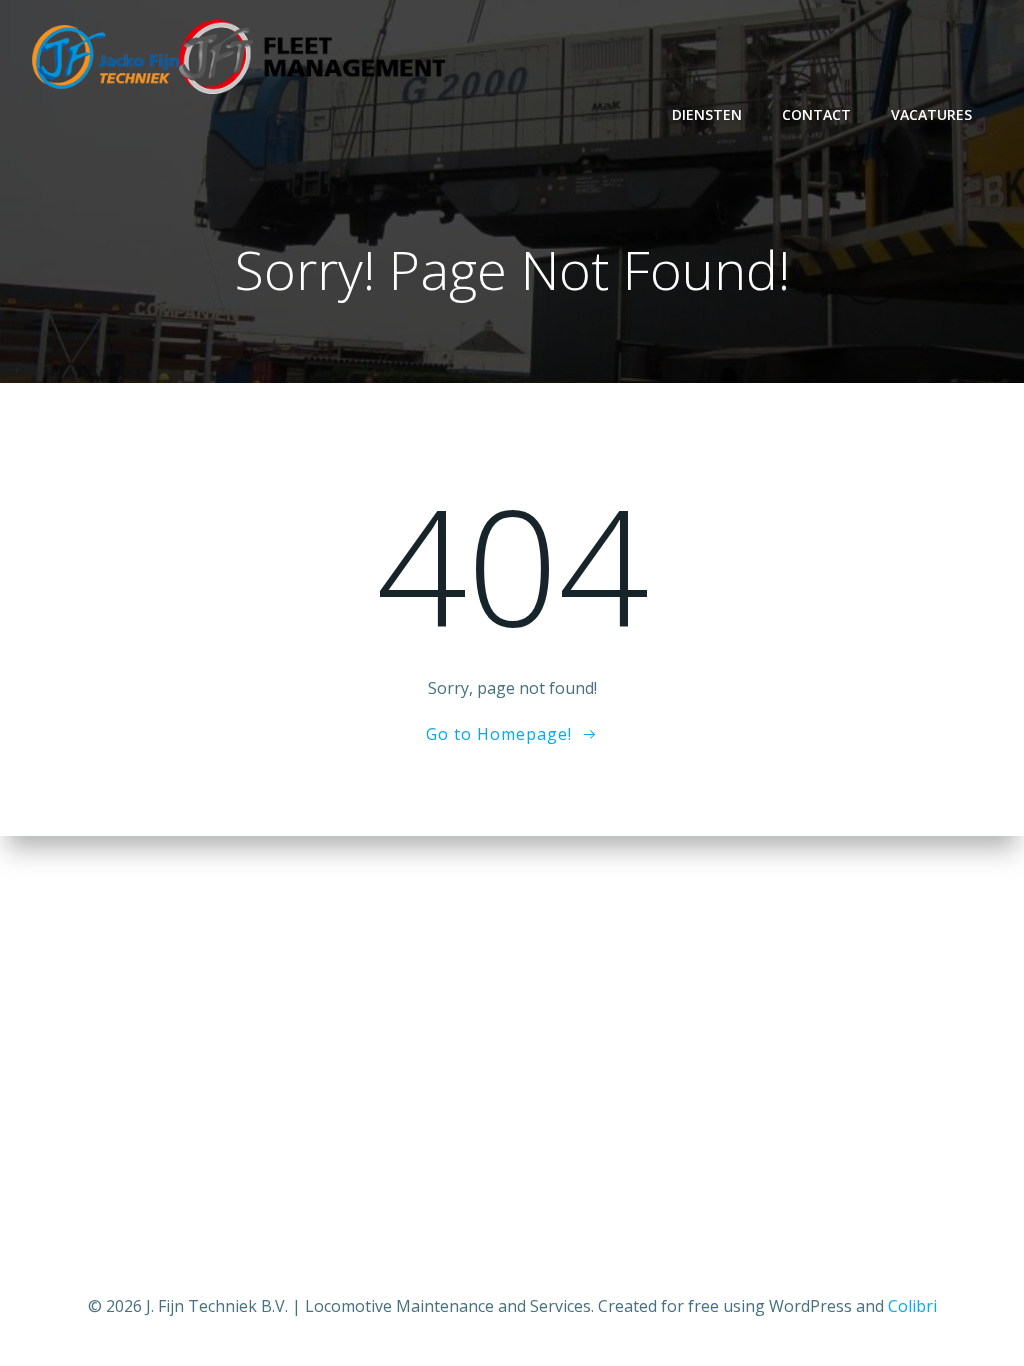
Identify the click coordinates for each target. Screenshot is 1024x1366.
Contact (816, 114)
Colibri (912, 1306)
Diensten (707, 114)
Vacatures (931, 114)
